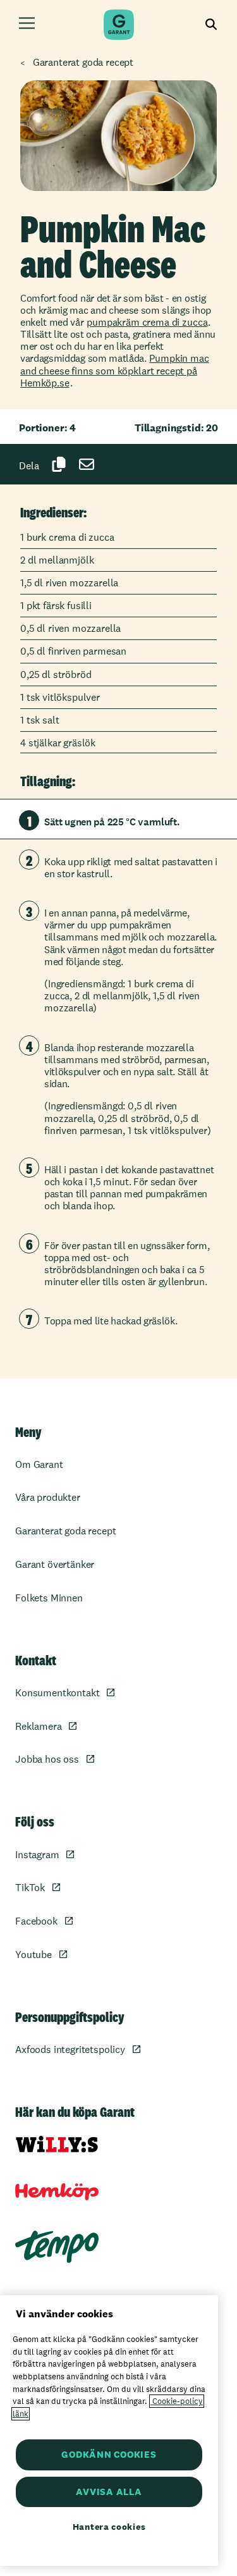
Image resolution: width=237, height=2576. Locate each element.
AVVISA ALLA (109, 2492)
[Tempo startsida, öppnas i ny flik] (57, 2247)
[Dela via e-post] (87, 464)
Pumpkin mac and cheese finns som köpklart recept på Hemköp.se (115, 370)
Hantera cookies (109, 2527)
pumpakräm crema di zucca (147, 322)
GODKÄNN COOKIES (109, 2454)
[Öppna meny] (27, 25)
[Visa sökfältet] (211, 25)
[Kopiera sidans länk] (59, 464)
